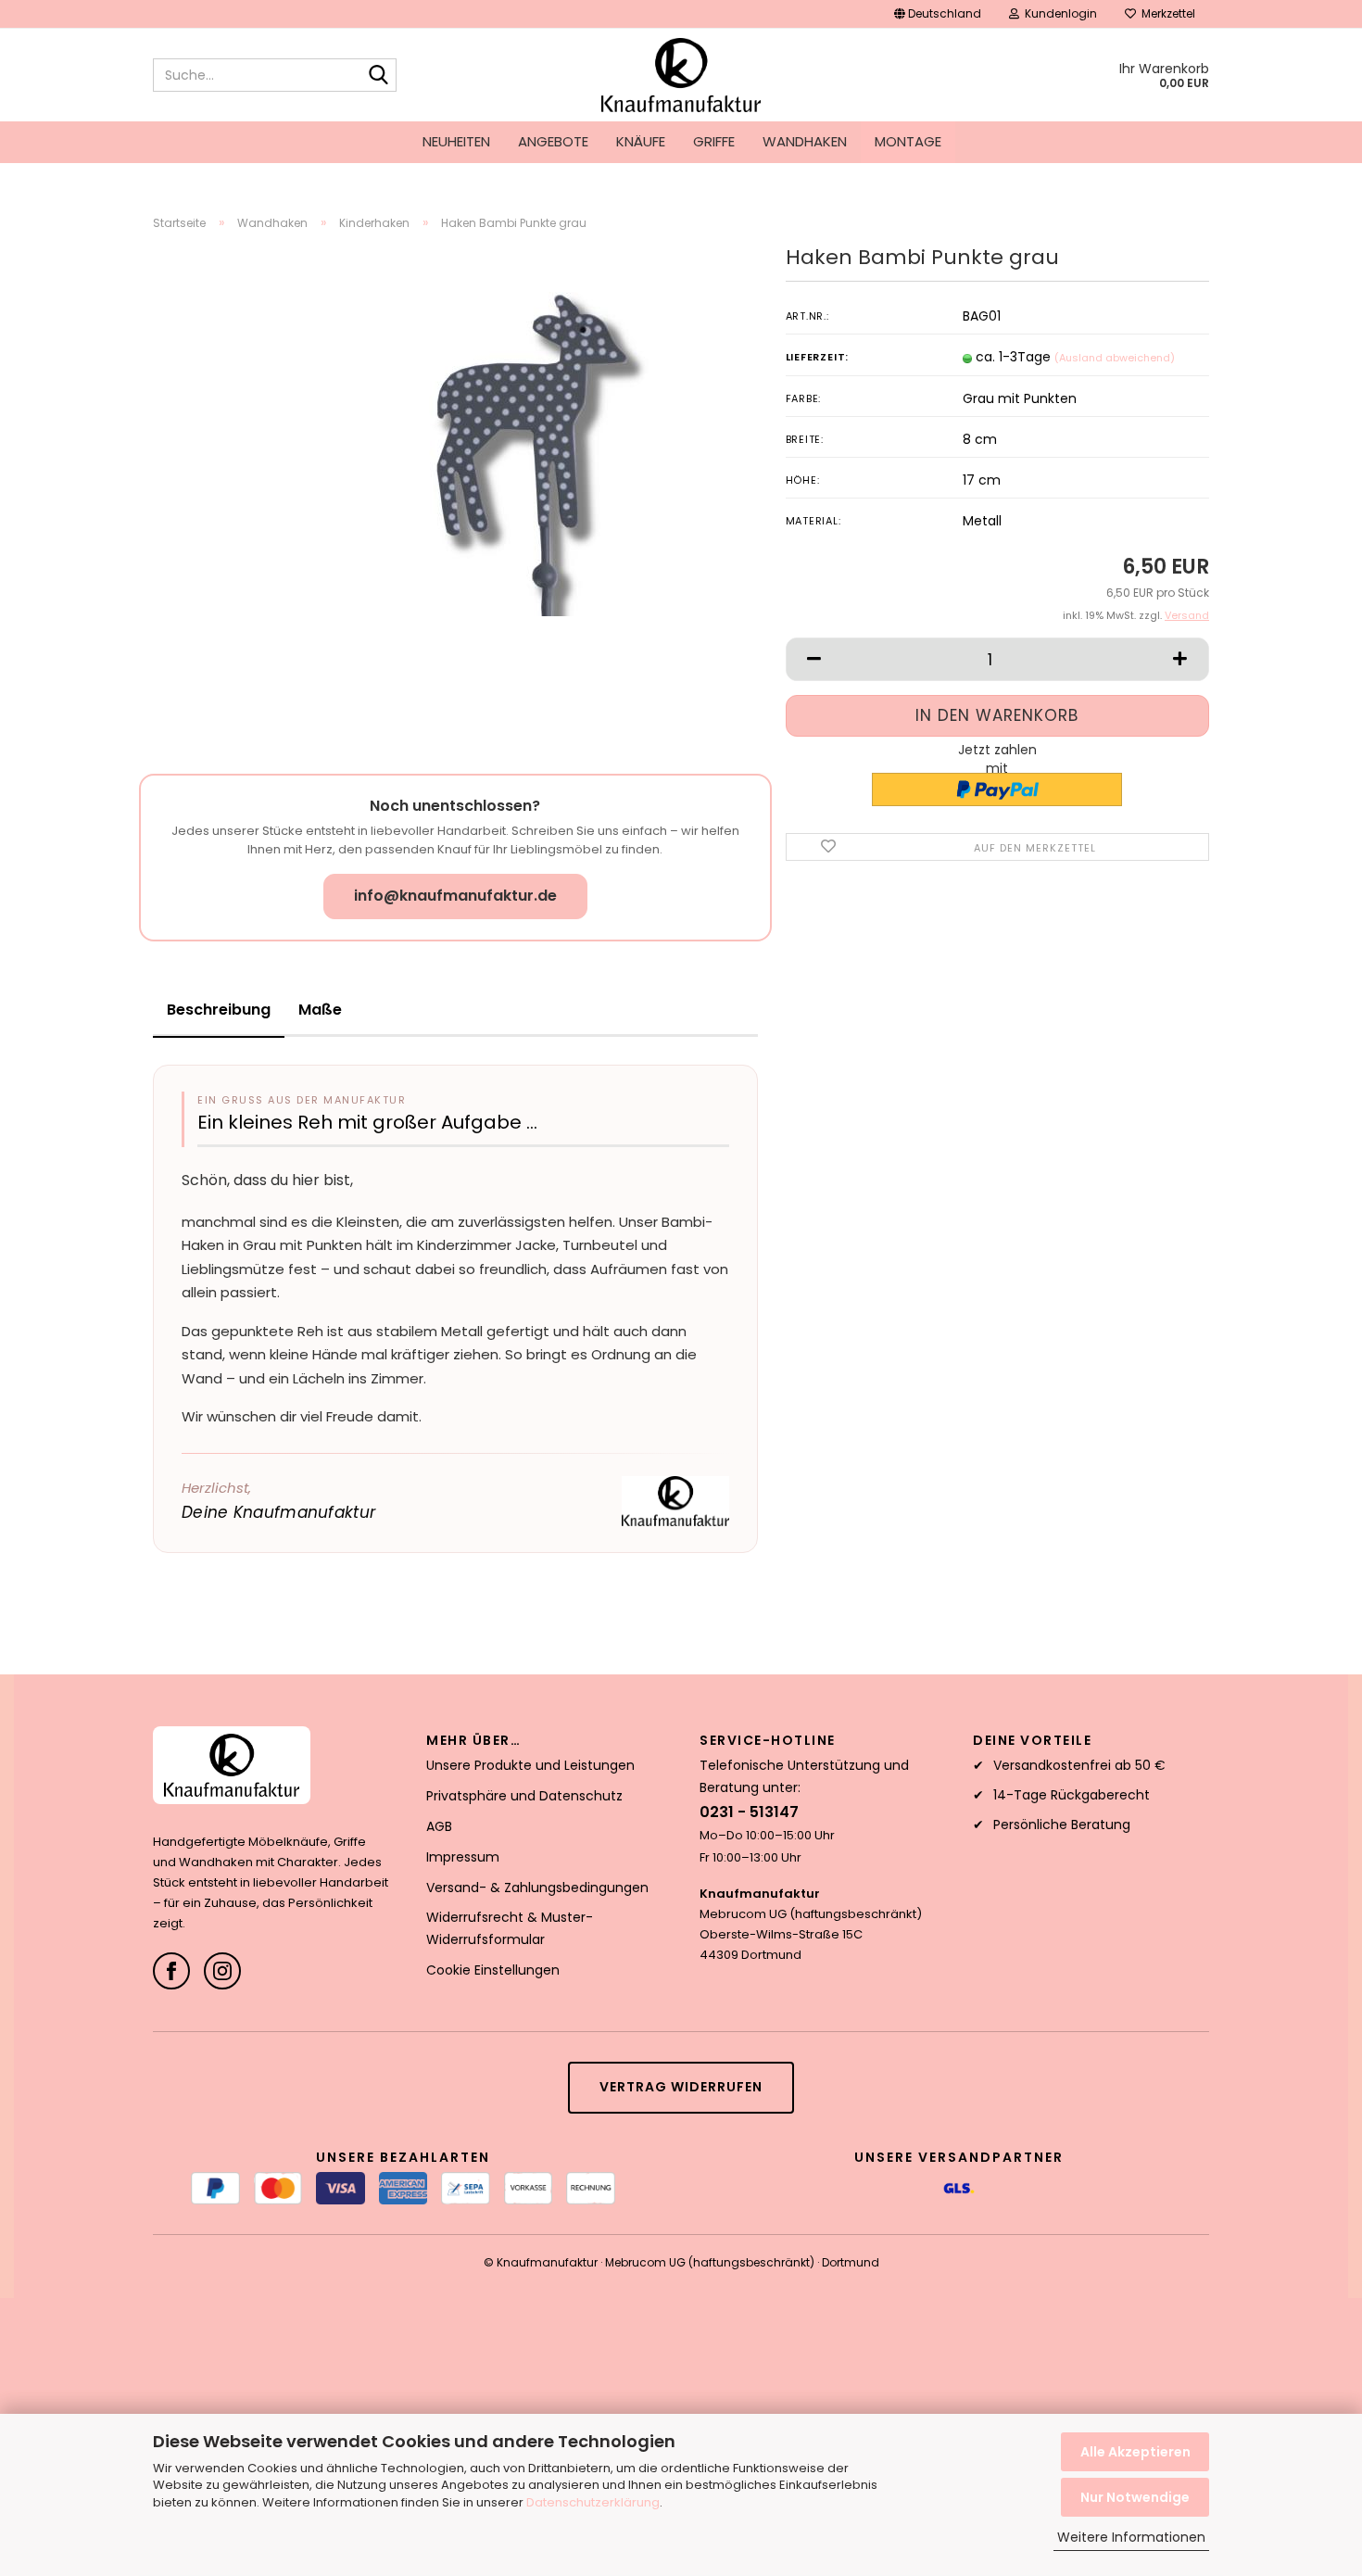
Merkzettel (1166, 13)
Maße (320, 1010)
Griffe (714, 141)
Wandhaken (805, 141)
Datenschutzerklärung (593, 2502)
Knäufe (641, 141)
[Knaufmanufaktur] (681, 75)
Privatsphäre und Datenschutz (524, 1796)
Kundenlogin (1058, 13)
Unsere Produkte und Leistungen (530, 1765)
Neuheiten (456, 141)
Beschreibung (219, 1010)
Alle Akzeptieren (1135, 2452)
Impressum (463, 1857)
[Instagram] (222, 1971)
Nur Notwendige (1135, 2497)
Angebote (553, 141)
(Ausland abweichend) (1115, 358)
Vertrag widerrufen (681, 2087)
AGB (439, 1826)
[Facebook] (171, 1971)
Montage (908, 141)
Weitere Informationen (1131, 2537)
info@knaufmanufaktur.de (455, 896)
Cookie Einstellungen (493, 1970)
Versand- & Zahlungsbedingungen (537, 1888)
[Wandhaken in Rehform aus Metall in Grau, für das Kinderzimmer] (500, 453)
